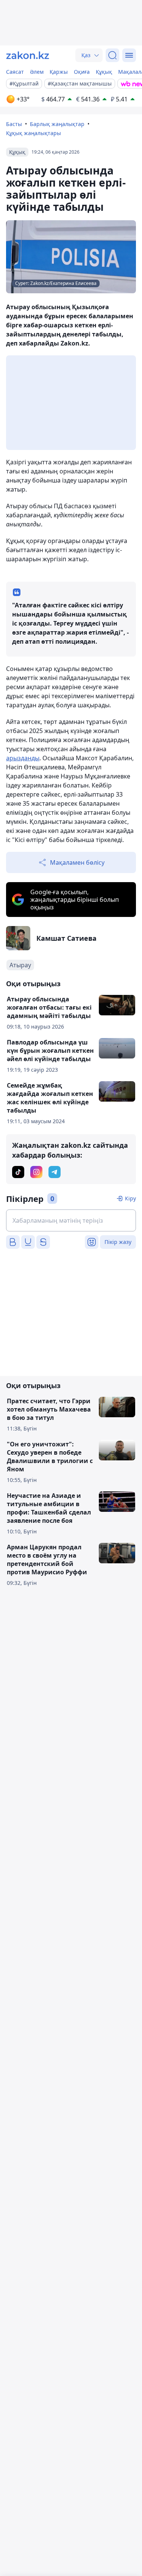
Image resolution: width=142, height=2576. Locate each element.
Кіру (130, 1198)
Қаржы (59, 72)
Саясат (15, 72)
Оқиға (82, 72)
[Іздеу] (112, 55)
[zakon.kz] (28, 55)
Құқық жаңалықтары (34, 133)
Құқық (104, 72)
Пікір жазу (118, 1242)
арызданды (23, 758)
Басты (14, 124)
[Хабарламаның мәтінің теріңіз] (71, 1220)
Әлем (37, 72)
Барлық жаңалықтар (57, 124)
